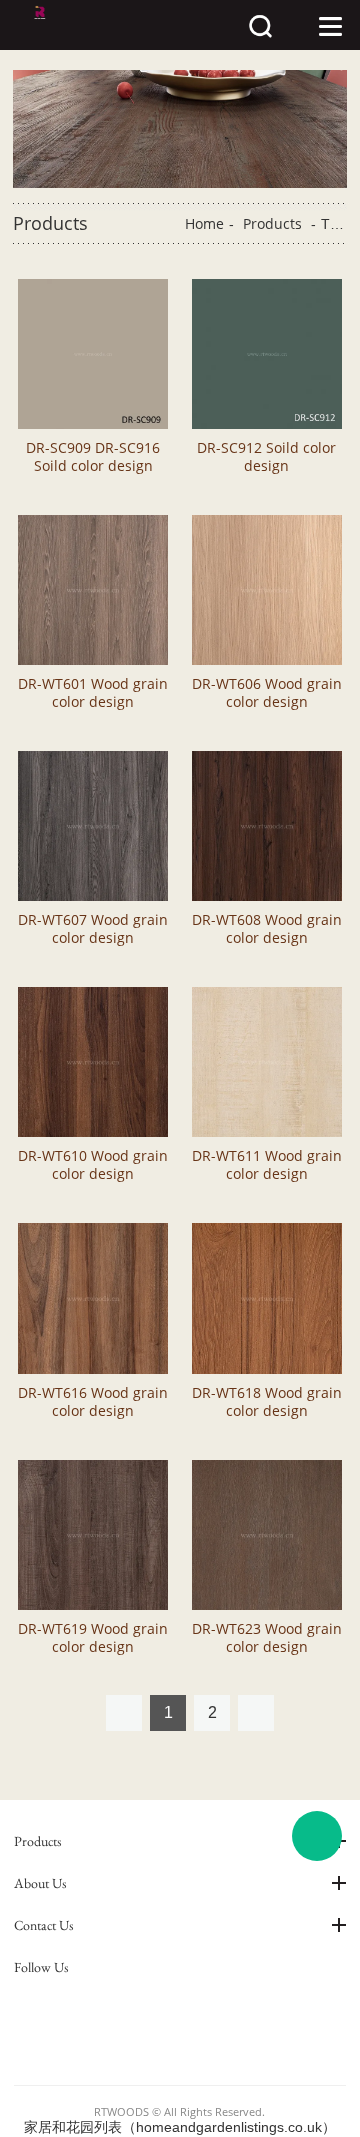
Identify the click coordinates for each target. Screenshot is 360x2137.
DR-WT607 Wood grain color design (93, 929)
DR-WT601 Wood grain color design (93, 693)
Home (204, 223)
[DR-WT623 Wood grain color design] (267, 1535)
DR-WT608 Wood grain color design (267, 929)
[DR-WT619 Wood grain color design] (93, 1535)
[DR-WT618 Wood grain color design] (267, 1298)
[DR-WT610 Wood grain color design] (93, 1062)
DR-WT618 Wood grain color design (267, 1402)
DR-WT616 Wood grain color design (93, 1402)
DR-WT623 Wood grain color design (267, 1638)
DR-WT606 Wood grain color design (267, 693)
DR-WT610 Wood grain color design (93, 1165)
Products (272, 223)
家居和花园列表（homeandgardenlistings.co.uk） (180, 2127)
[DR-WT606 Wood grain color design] (267, 590)
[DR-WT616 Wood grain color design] (93, 1298)
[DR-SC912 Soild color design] (267, 354)
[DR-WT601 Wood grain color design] (93, 590)
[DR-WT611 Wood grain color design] (267, 1062)
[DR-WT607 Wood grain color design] (93, 826)
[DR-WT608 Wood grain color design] (267, 826)
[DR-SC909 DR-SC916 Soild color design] (93, 354)
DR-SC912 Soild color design (266, 457)
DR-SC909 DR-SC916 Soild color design (93, 457)
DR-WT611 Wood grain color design (267, 1165)
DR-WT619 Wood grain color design (93, 1638)
